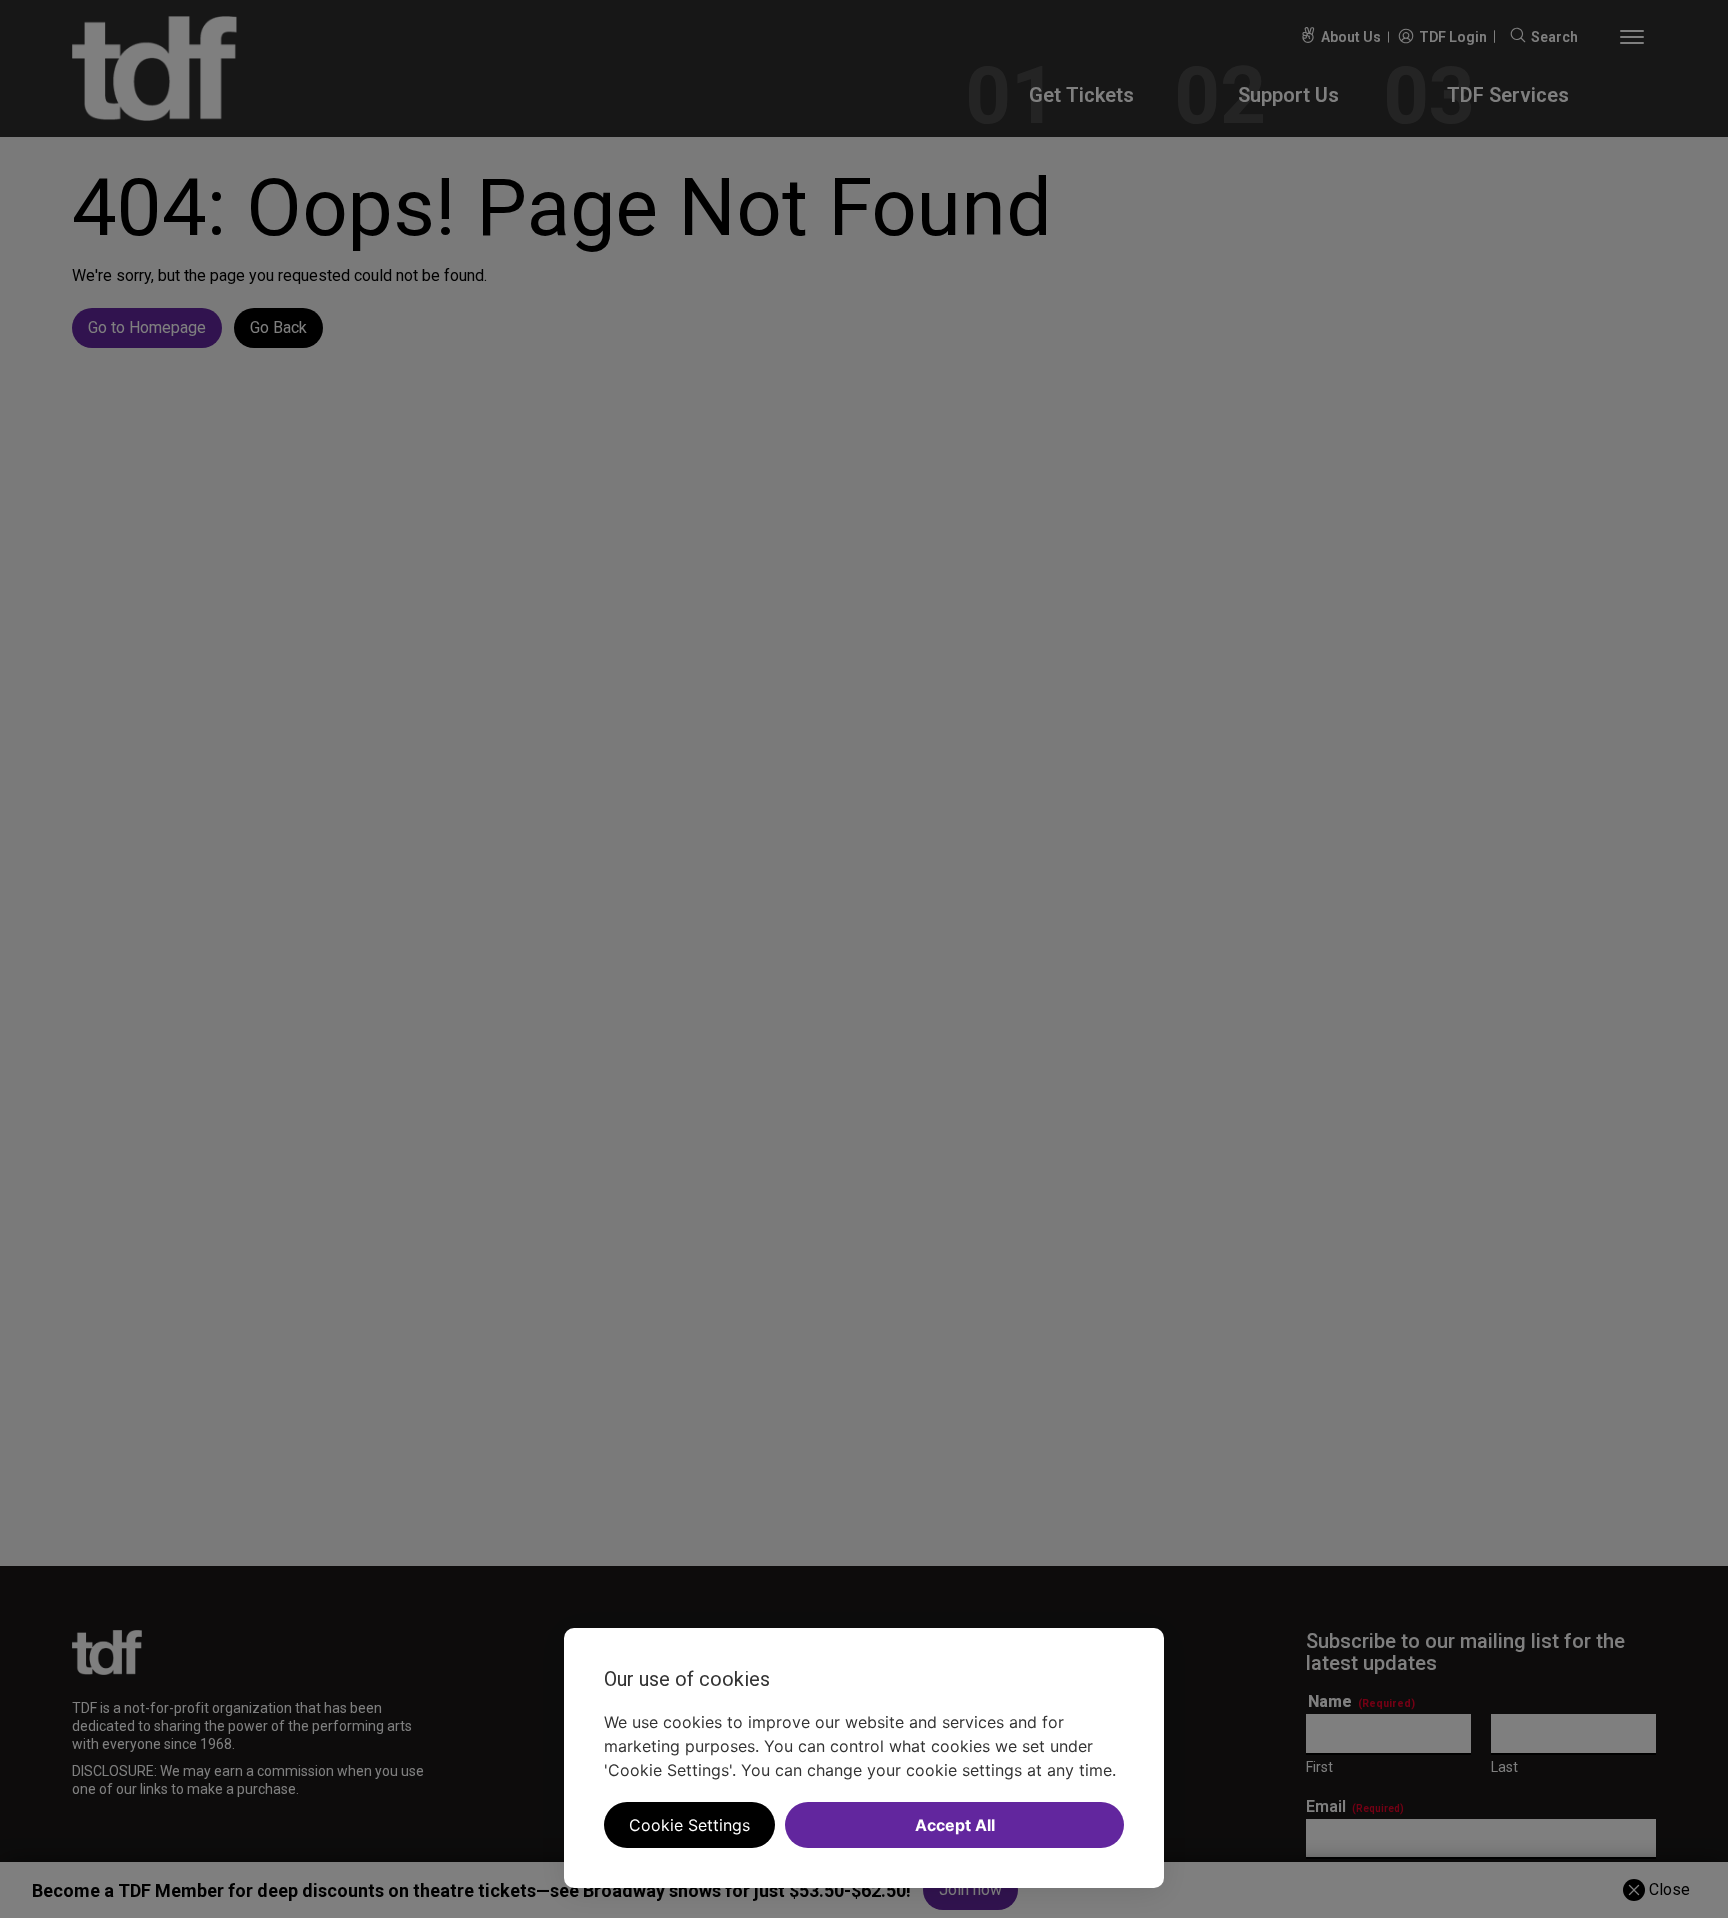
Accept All (955, 1825)
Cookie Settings (689, 1825)
